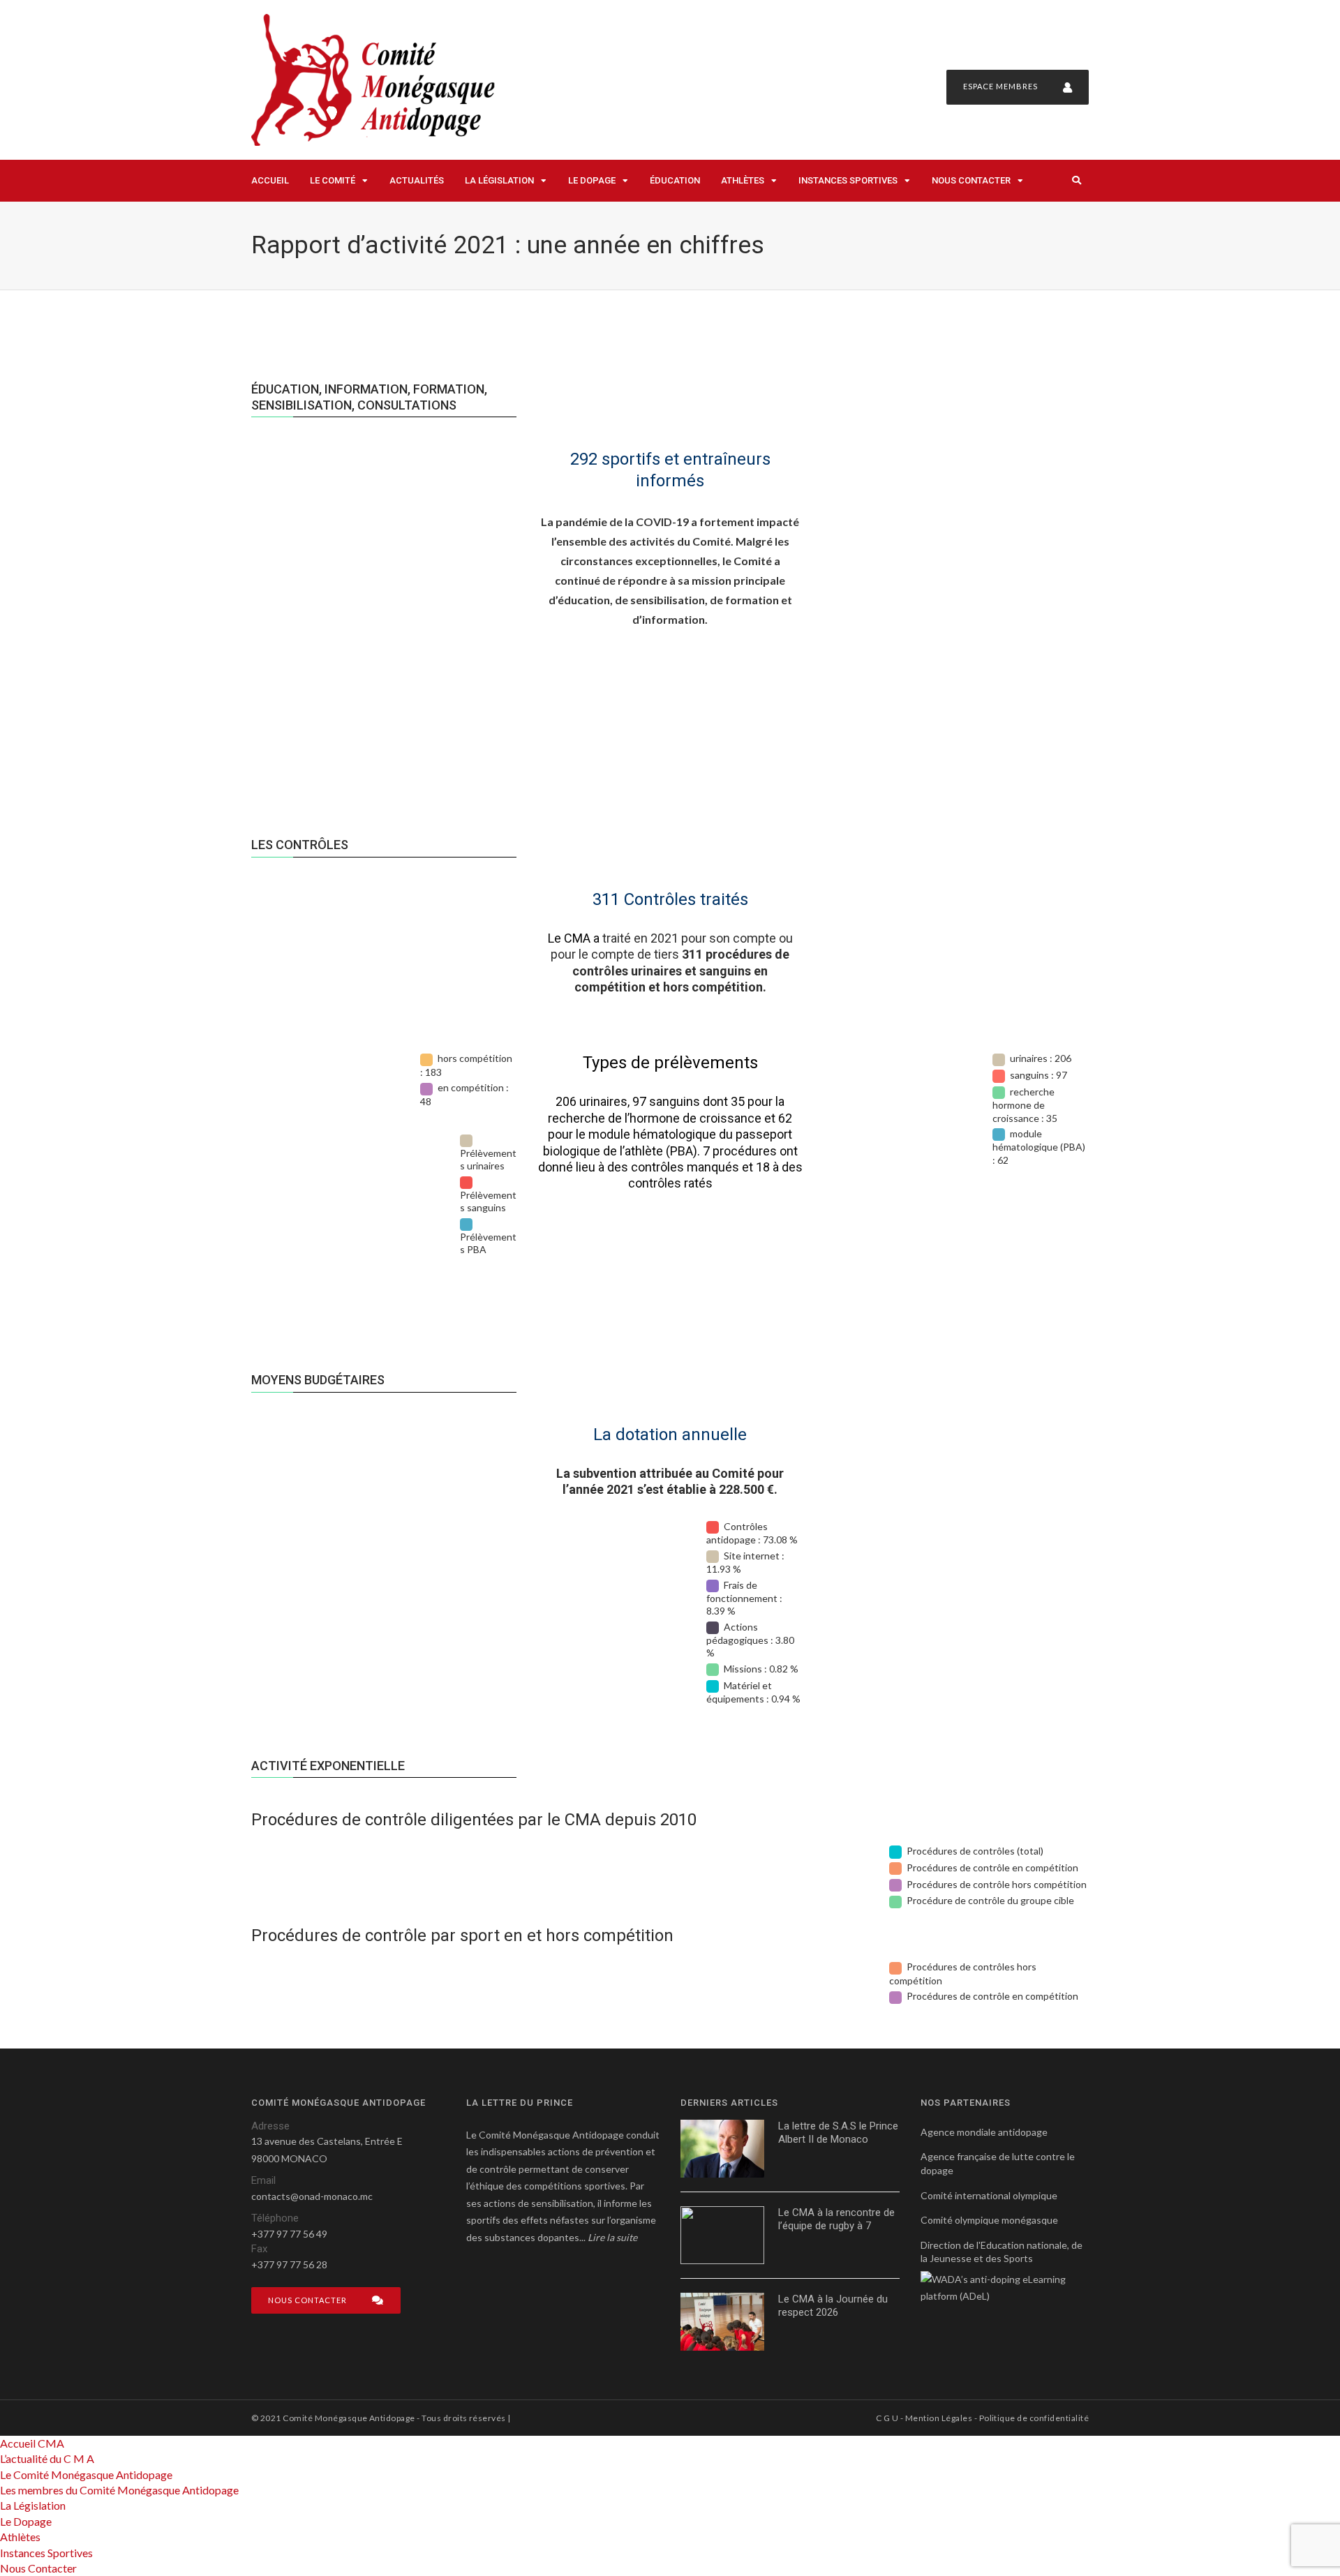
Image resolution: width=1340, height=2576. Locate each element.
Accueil (270, 180)
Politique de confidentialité (1034, 2418)
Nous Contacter (971, 180)
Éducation (675, 180)
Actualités (417, 180)
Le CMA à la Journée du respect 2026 (833, 2306)
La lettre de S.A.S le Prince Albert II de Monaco (838, 2133)
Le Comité (333, 180)
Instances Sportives (848, 180)
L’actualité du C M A (47, 2458)
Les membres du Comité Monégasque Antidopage (119, 2490)
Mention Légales (939, 2418)
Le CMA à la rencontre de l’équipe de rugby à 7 (836, 2219)
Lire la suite (612, 2237)
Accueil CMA (32, 2443)
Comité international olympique (989, 2195)
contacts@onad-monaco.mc (312, 2196)
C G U (887, 2418)
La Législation (499, 180)
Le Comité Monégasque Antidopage (86, 2474)
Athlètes (743, 180)
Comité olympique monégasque (989, 2220)
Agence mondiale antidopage (984, 2132)
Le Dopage (592, 180)
